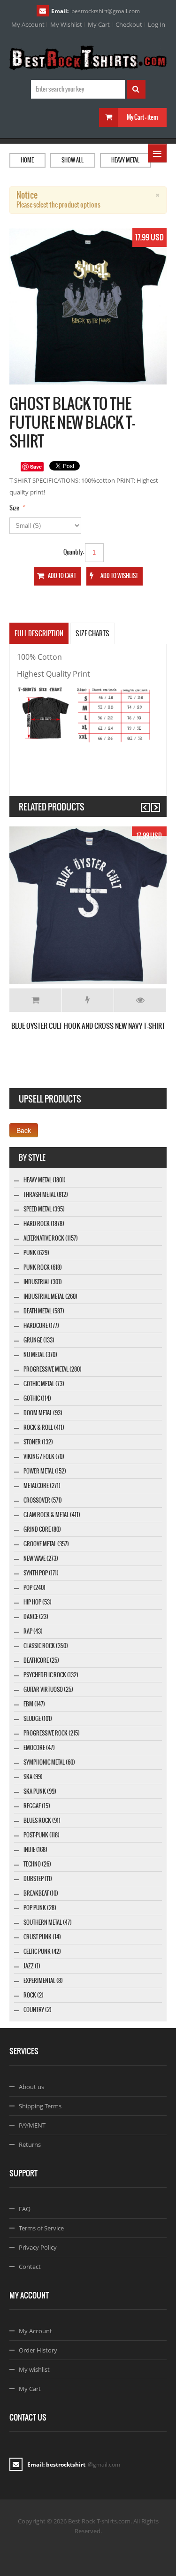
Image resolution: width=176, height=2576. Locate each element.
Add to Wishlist (88, 1000)
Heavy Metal (125, 160)
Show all (73, 160)
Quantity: (74, 552)
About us (31, 2087)
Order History (38, 2350)
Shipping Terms (40, 2106)
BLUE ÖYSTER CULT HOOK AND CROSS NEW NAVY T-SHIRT (88, 1026)
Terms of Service (41, 2228)
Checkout (129, 24)
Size (14, 508)
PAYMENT (32, 2125)
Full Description (39, 633)
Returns (30, 2144)
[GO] (136, 89)
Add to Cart (35, 1000)
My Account (28, 24)
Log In (157, 24)
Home (27, 160)
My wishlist (34, 2369)
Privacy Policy (38, 2247)
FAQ (25, 2209)
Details (140, 1000)
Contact (30, 2267)
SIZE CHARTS (92, 633)
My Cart (99, 24)
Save (36, 467)
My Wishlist (66, 24)
